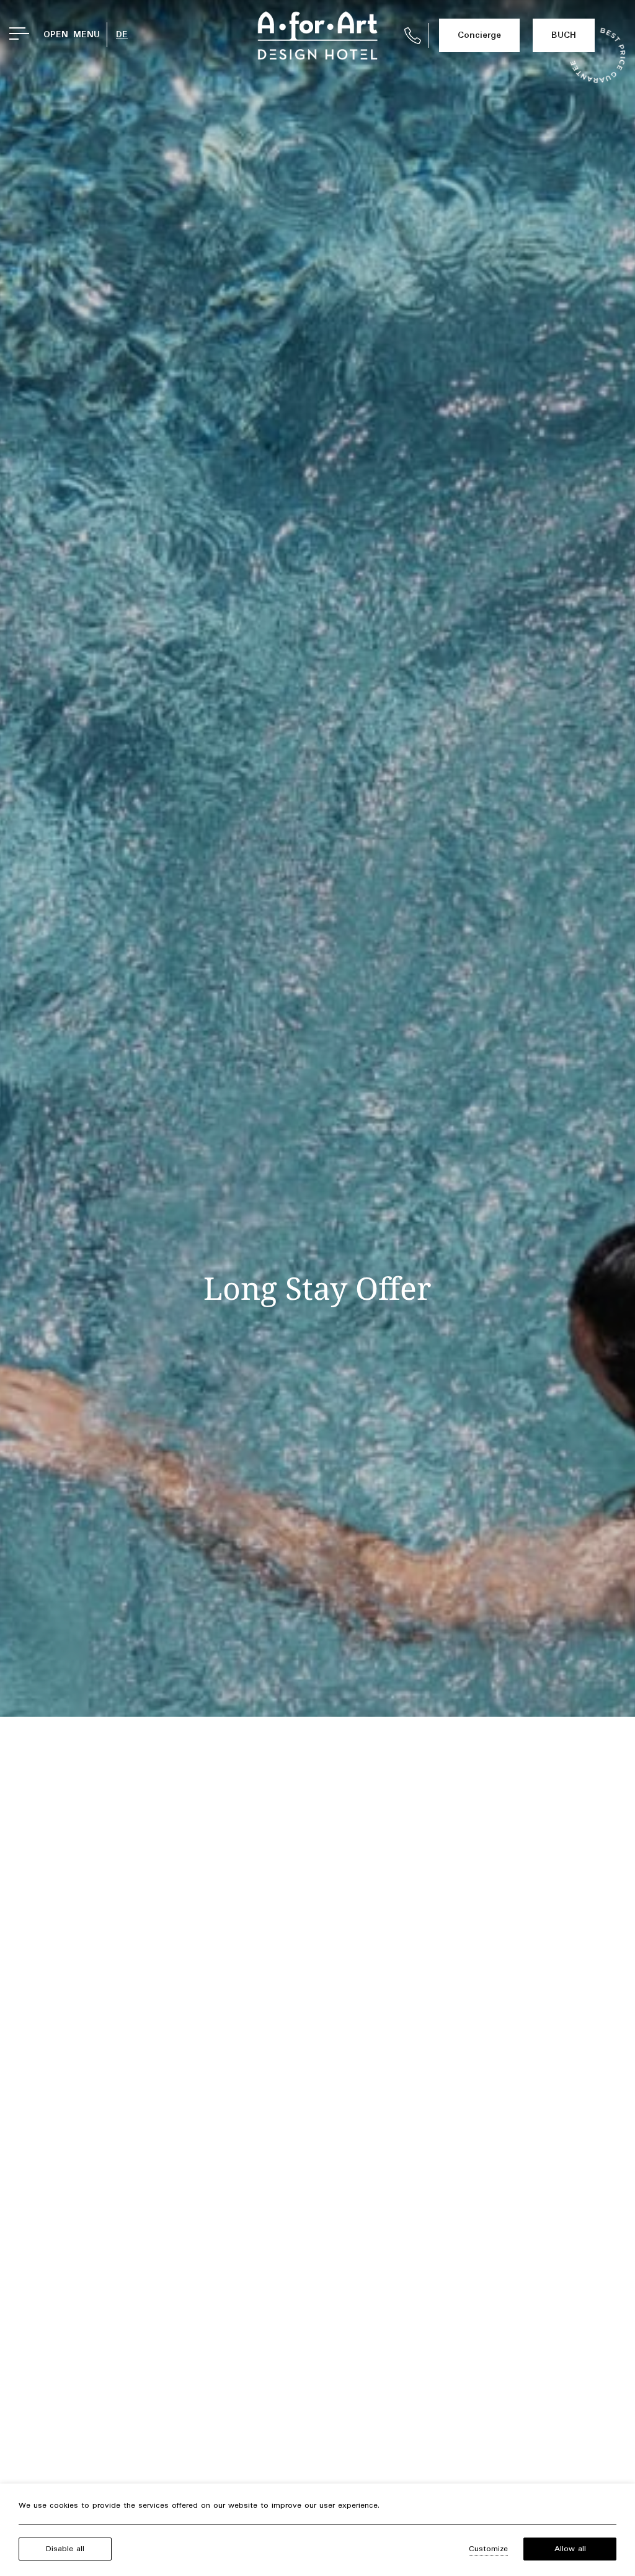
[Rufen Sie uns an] (413, 36)
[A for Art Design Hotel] (317, 35)
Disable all (65, 2549)
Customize (488, 2549)
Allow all (570, 2549)
